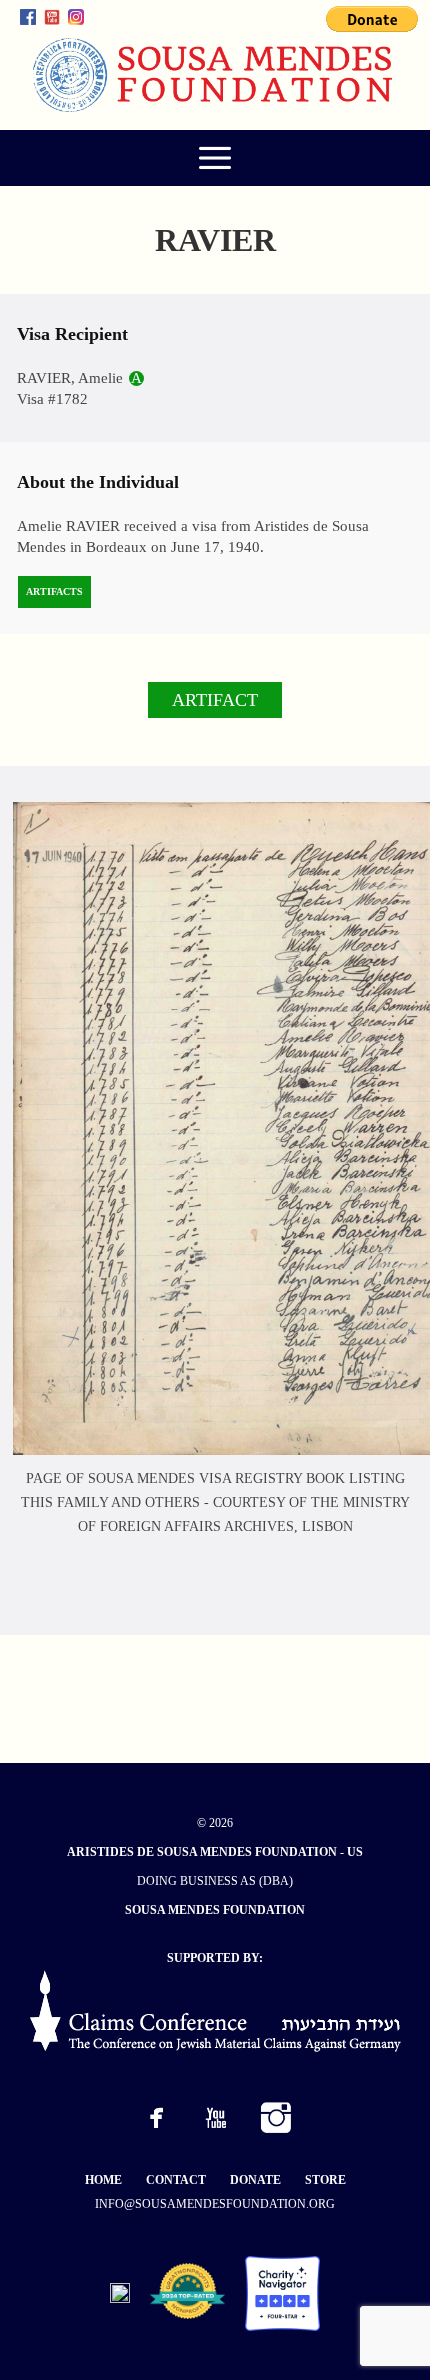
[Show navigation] (215, 158)
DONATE (255, 2180)
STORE (325, 2180)
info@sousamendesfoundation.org (215, 2204)
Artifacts (54, 591)
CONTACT (176, 2180)
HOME (103, 2180)
